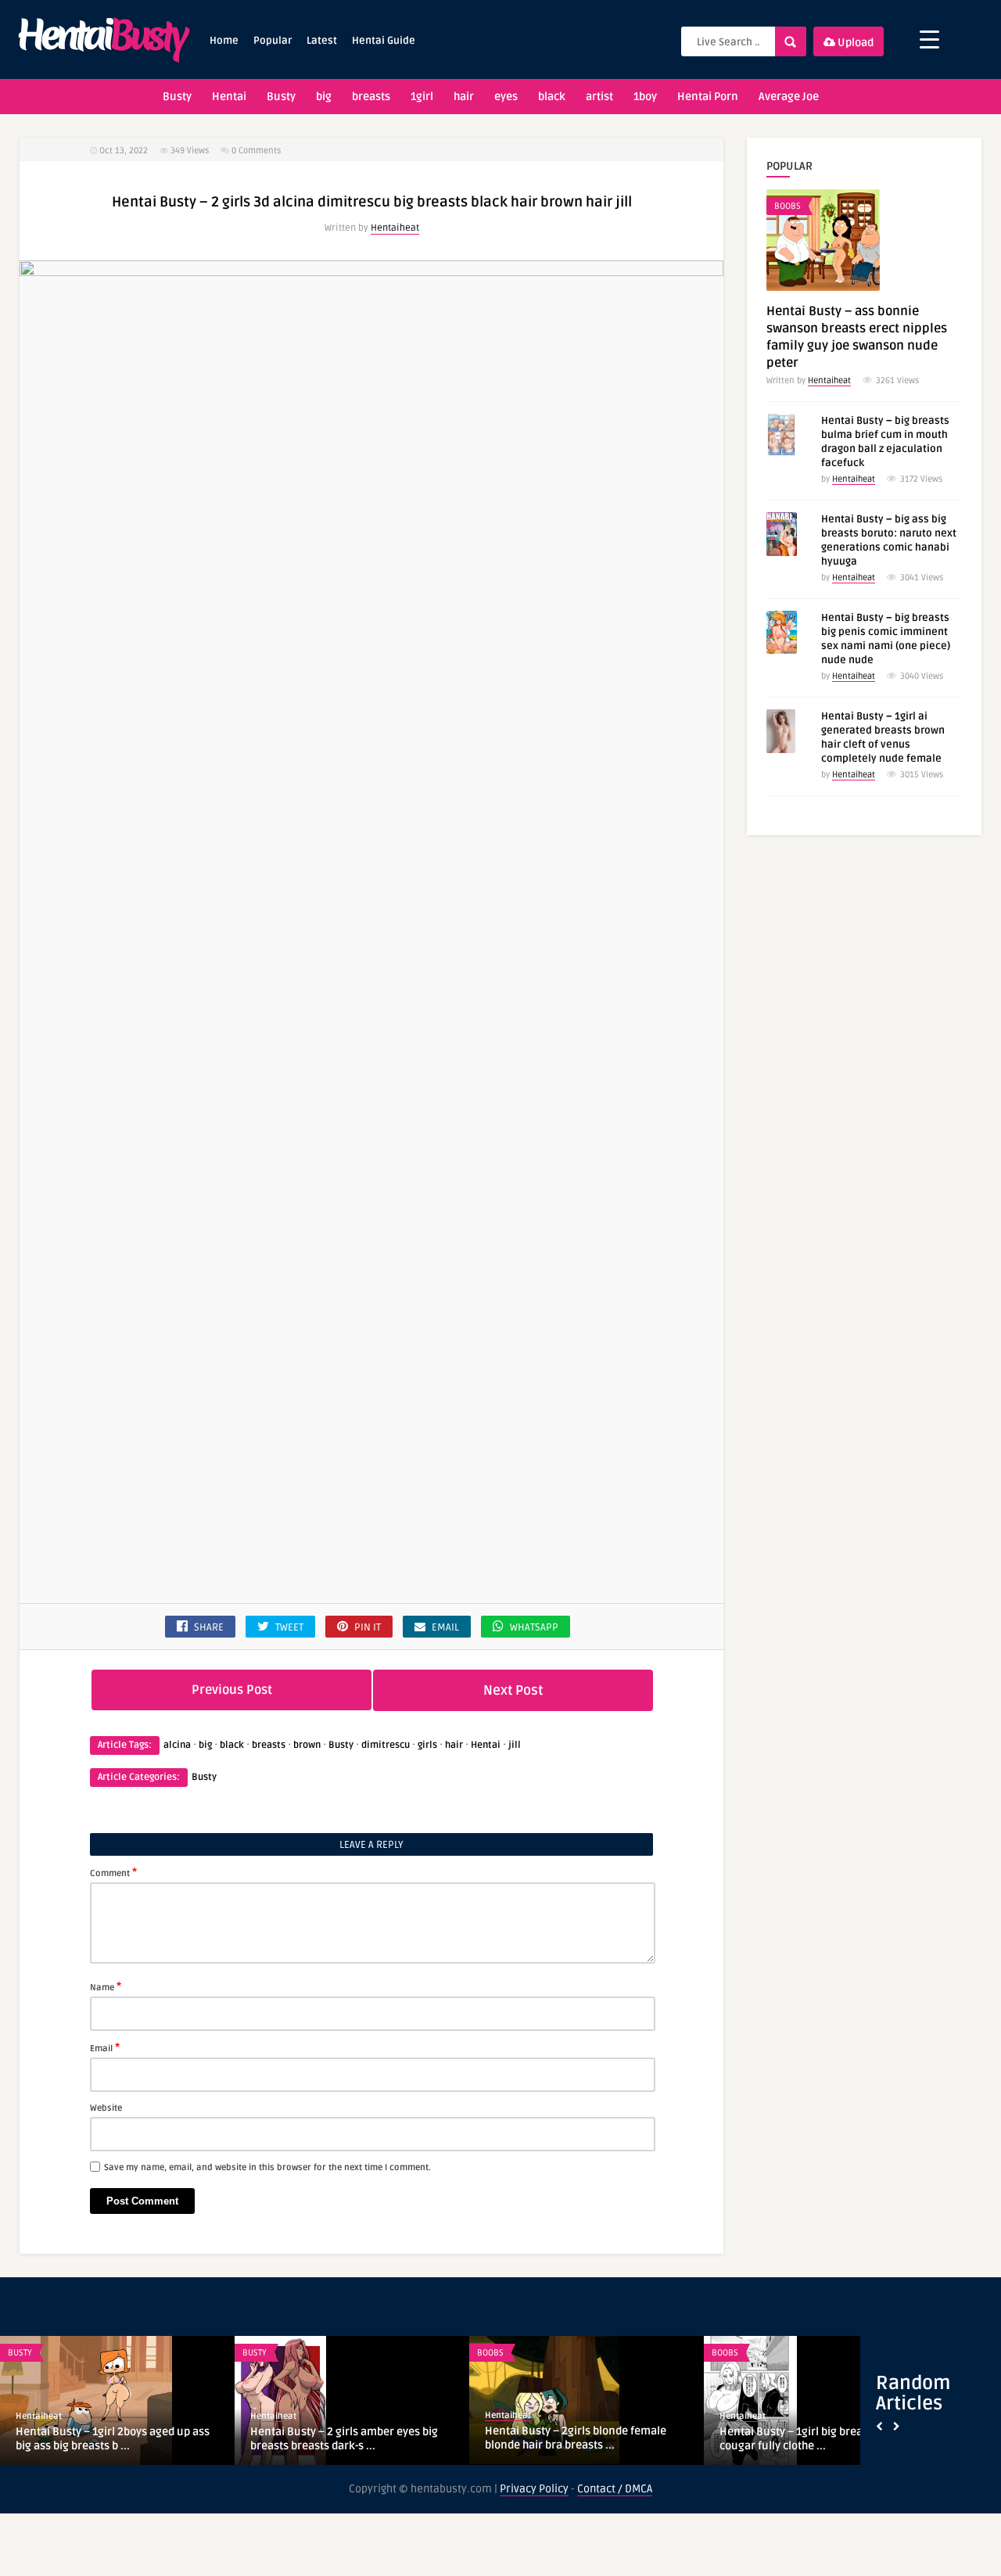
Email (105, 2047)
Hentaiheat (395, 228)
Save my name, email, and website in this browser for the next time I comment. (267, 2167)
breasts (371, 97)
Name (106, 1986)
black (552, 97)
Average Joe (789, 97)
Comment (113, 1872)
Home (224, 41)
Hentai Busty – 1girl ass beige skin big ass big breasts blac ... (346, 2439)
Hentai (229, 97)
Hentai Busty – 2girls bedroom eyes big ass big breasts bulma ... (115, 2439)
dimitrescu (386, 1745)
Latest (322, 41)
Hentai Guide (384, 41)
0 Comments (256, 151)
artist (599, 97)
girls (427, 1745)
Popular (273, 41)
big (324, 97)
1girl (422, 97)
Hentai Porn (708, 97)
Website (106, 2108)
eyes (506, 97)
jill (515, 1745)
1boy (645, 97)
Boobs (788, 206)
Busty (177, 97)
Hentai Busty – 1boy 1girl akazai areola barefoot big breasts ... (583, 2439)
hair (464, 97)
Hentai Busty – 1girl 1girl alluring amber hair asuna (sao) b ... (821, 2439)
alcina (177, 1745)
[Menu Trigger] (929, 39)
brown (307, 1745)
